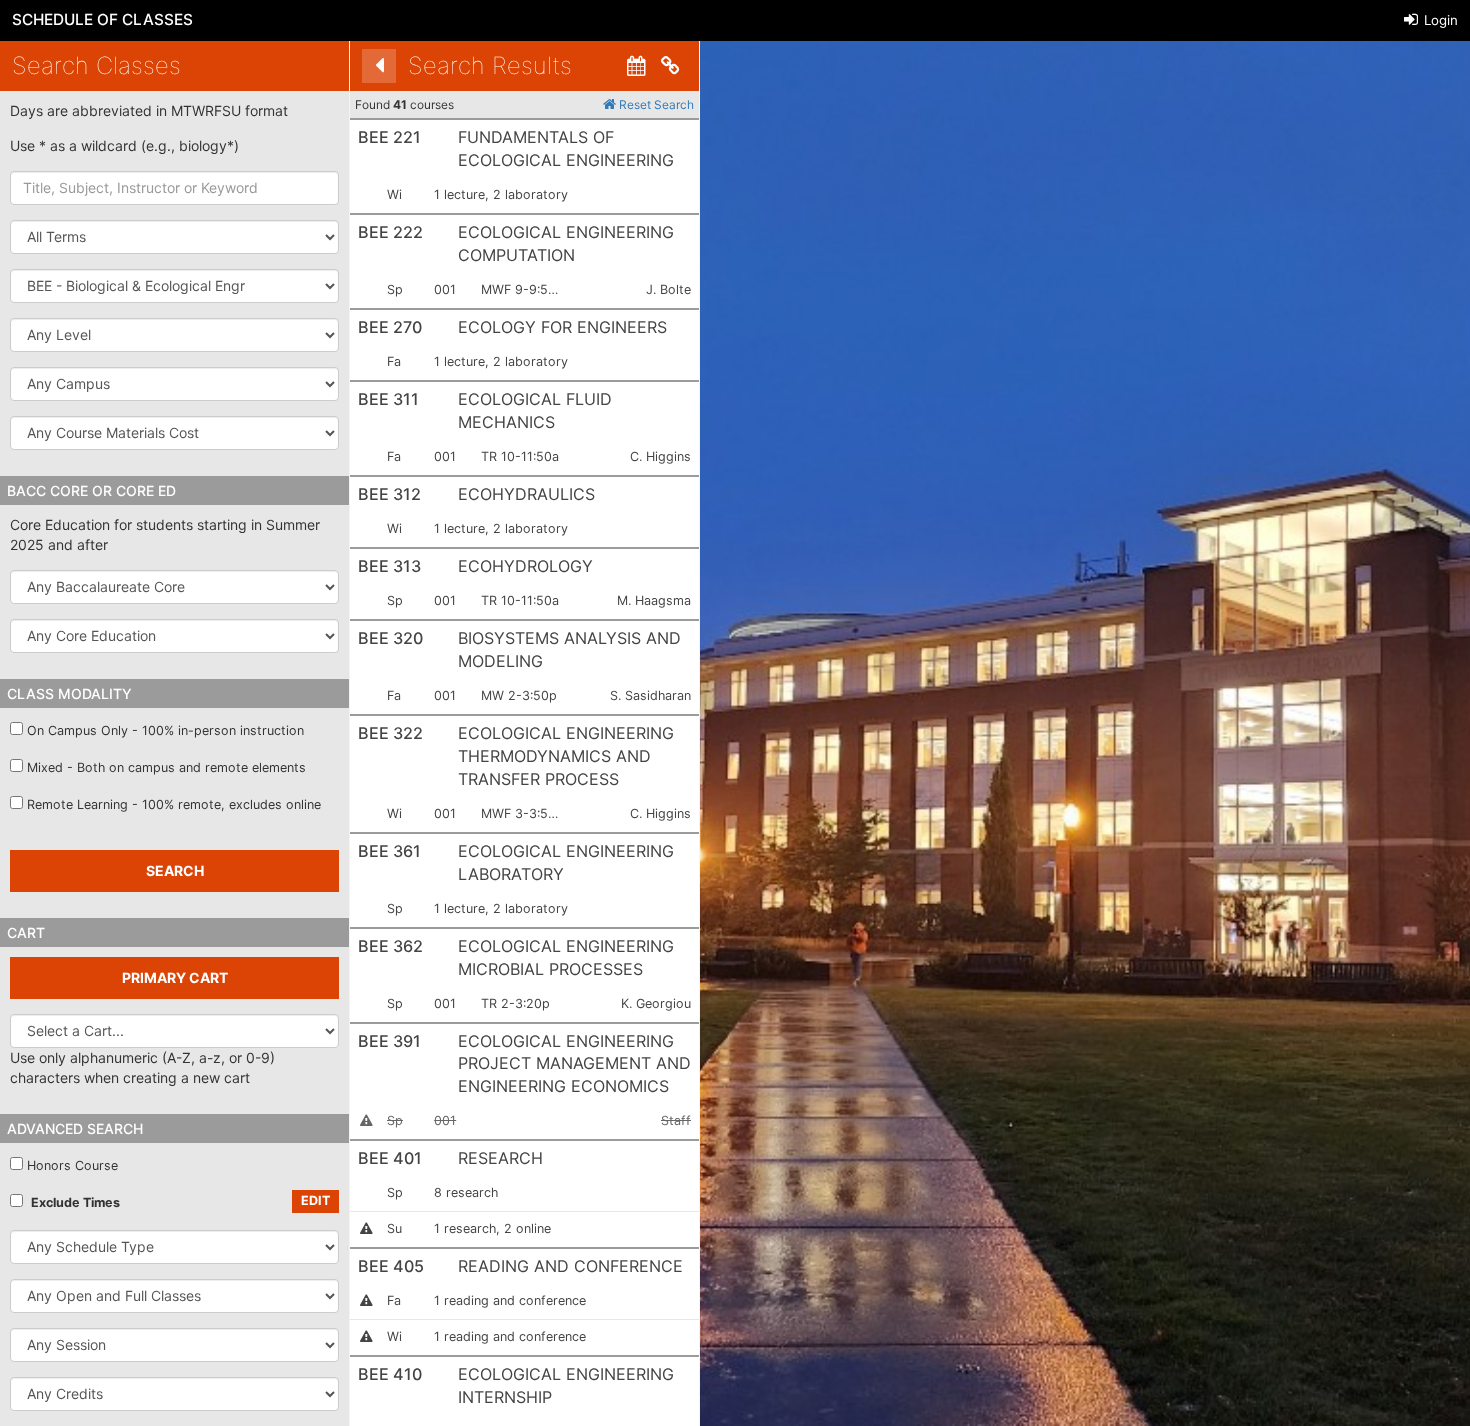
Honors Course (72, 1165)
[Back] (379, 66)
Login (1439, 20)
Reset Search (655, 104)
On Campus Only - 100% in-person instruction (165, 730)
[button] (174, 286)
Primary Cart (175, 977)
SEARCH (175, 870)
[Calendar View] (636, 66)
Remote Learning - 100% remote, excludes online (174, 804)
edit (315, 1200)
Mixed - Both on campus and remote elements (166, 767)
